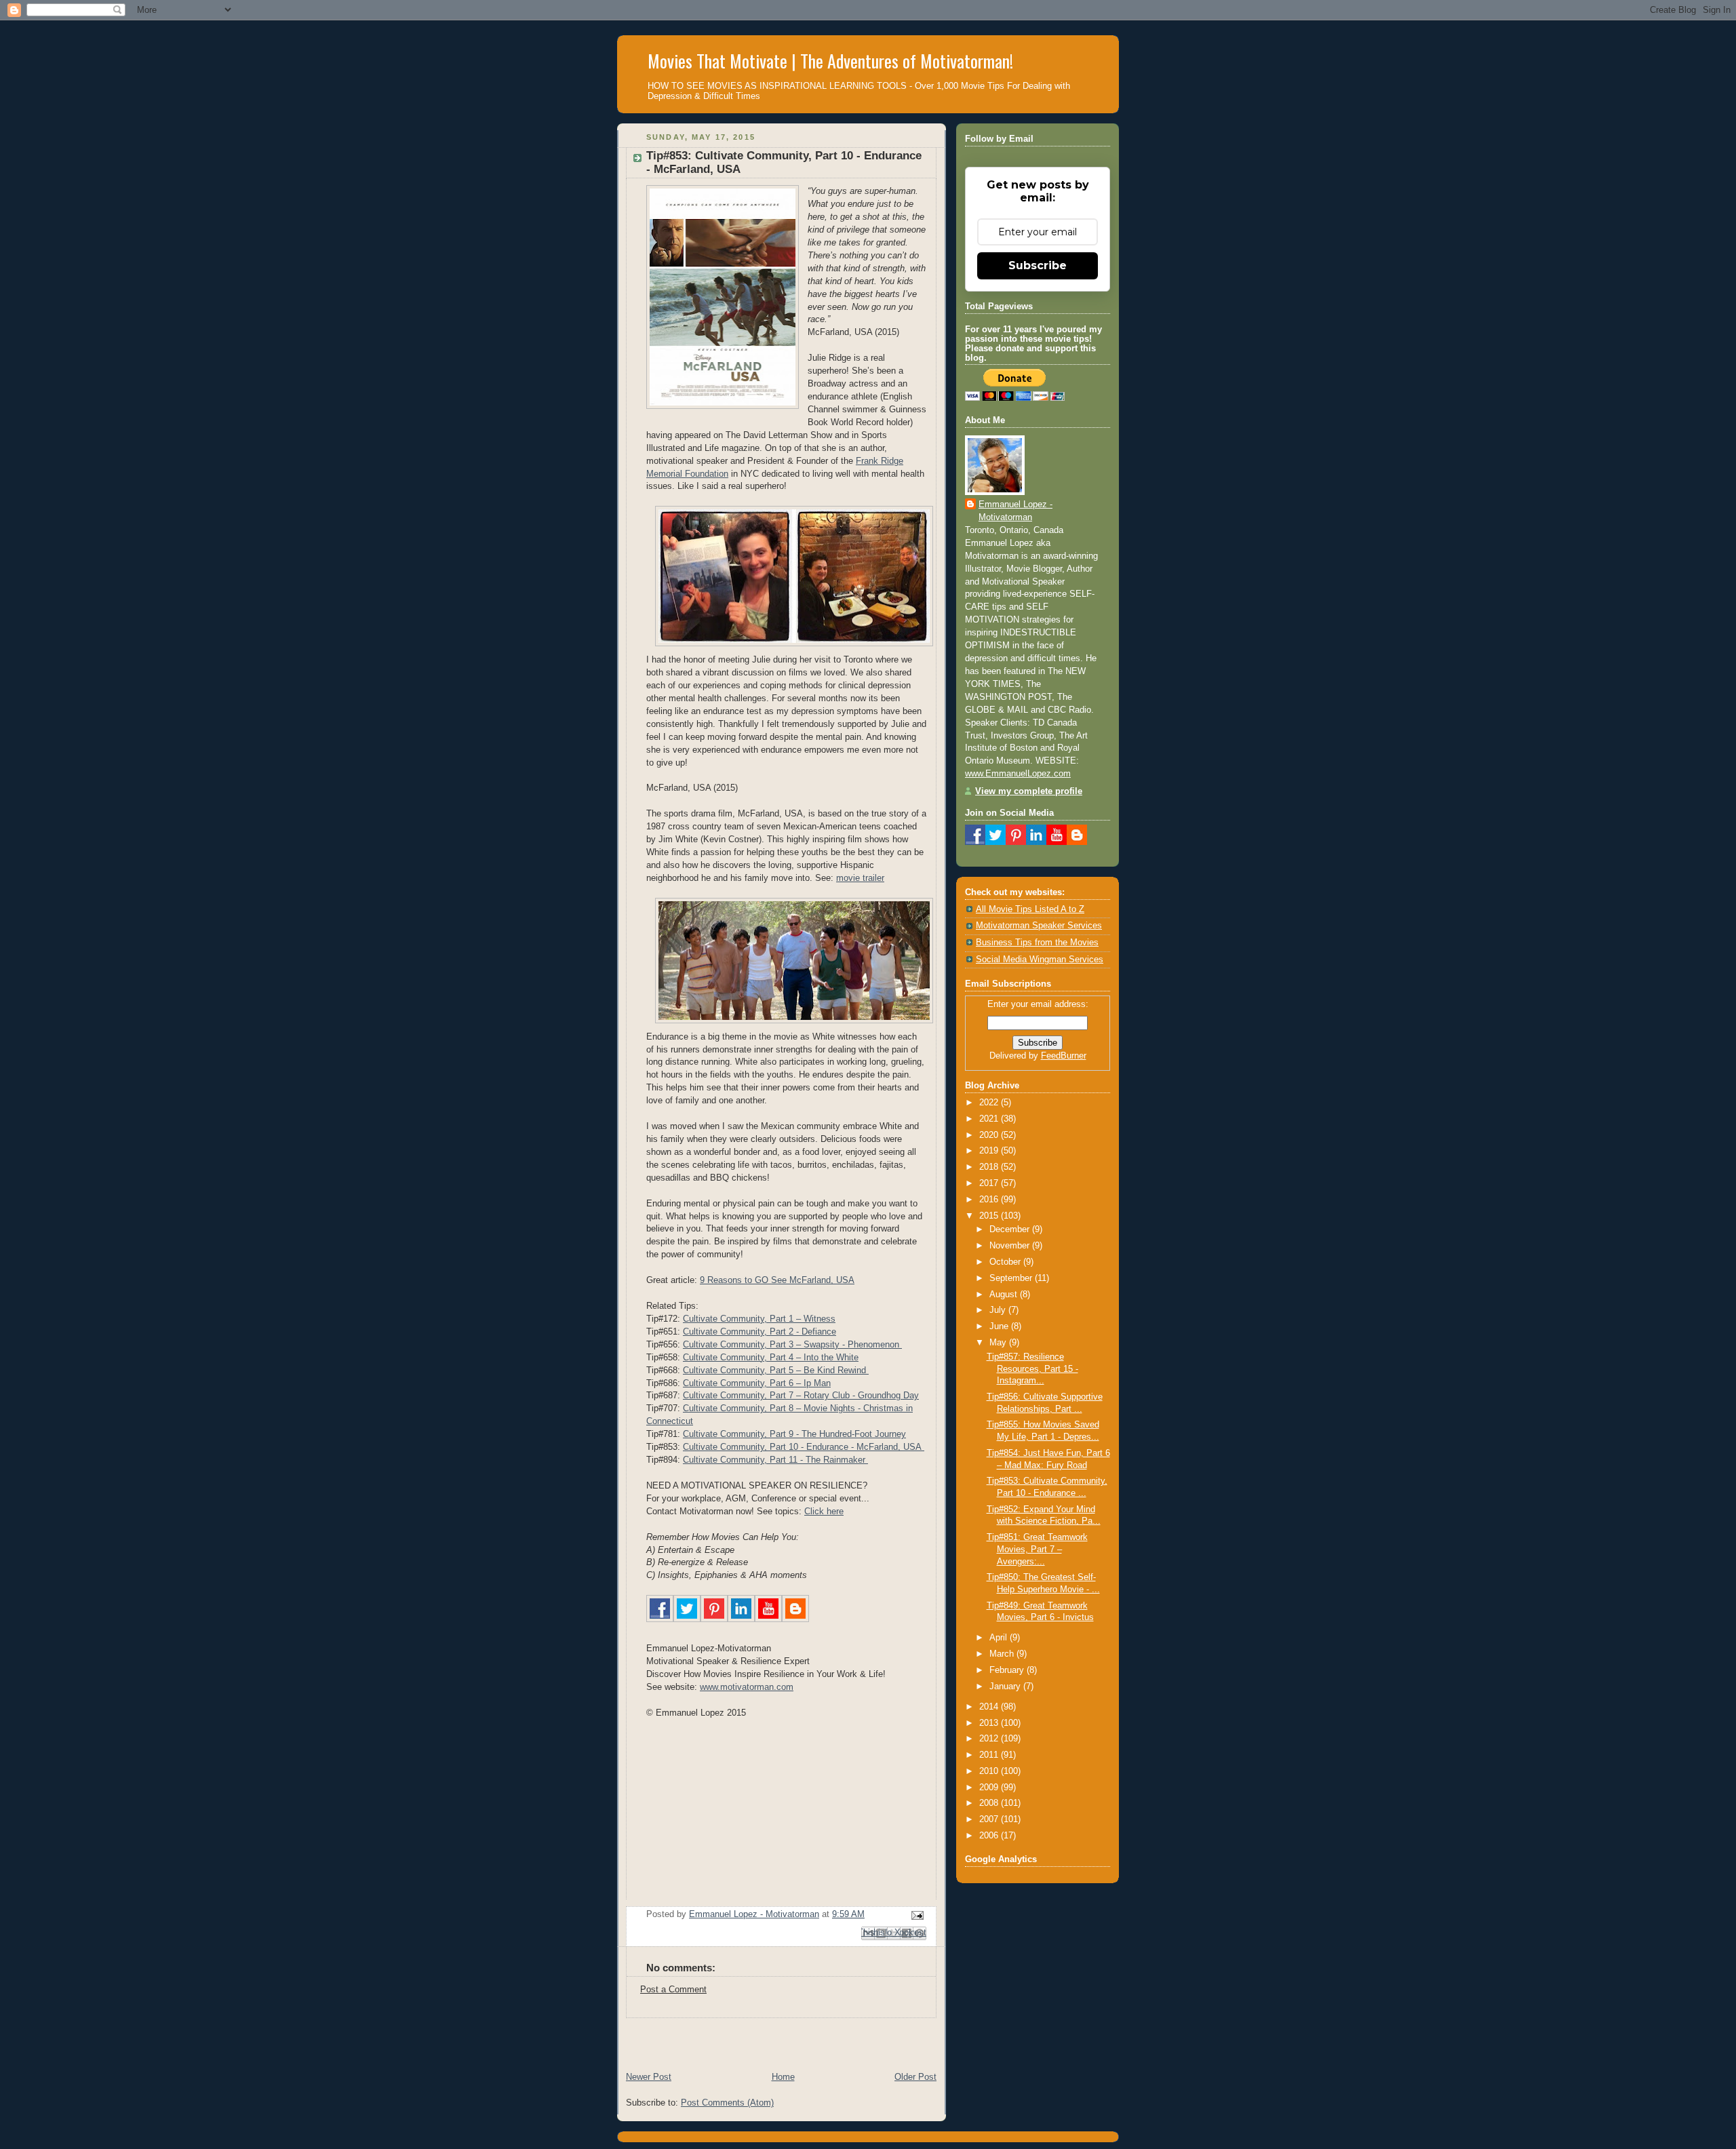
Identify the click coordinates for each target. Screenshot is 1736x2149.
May (999, 1343)
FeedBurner (1064, 1056)
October (1006, 1262)
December (1011, 1229)
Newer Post (649, 2077)
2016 (990, 1200)
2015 (990, 1216)
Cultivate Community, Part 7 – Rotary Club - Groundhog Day (801, 1396)
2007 (990, 1819)
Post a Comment (673, 1990)
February (1008, 1670)
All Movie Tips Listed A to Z (1030, 909)
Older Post (915, 2077)
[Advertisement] (776, 2038)
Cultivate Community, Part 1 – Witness (759, 1319)
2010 (990, 1771)
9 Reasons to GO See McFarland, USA (777, 1280)
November (1011, 1246)
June (1000, 1326)
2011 (990, 1755)
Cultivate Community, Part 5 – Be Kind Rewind (776, 1371)
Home (783, 2077)
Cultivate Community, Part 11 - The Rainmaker (775, 1460)
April (1000, 1638)
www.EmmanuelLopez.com (1018, 774)
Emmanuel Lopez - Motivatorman (1015, 511)
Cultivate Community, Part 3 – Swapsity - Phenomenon (792, 1345)
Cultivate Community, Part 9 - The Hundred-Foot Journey (794, 1434)
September (1012, 1278)
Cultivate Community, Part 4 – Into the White (771, 1358)
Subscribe (1038, 265)
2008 (990, 1803)
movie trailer (860, 878)
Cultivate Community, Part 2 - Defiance (759, 1332)
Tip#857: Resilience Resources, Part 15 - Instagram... (1032, 1369)
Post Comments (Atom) (727, 2103)
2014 (990, 1707)
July (999, 1310)
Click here (824, 1512)
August (1005, 1295)
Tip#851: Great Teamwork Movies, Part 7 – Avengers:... (1037, 1549)
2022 (990, 1103)
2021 (990, 1119)
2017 (990, 1183)
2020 (990, 1135)
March (1003, 1654)
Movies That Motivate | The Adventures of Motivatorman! (830, 61)
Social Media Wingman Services (1040, 960)
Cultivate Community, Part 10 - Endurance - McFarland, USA (804, 1447)
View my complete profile (1029, 791)
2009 (990, 1788)
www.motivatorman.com (747, 1687)
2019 (990, 1151)
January (1006, 1687)
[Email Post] (915, 1915)
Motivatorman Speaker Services (1039, 926)
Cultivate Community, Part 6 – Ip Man (757, 1383)
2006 (990, 1836)
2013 (990, 1723)
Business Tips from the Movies (1037, 943)
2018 (990, 1167)
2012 (990, 1739)
